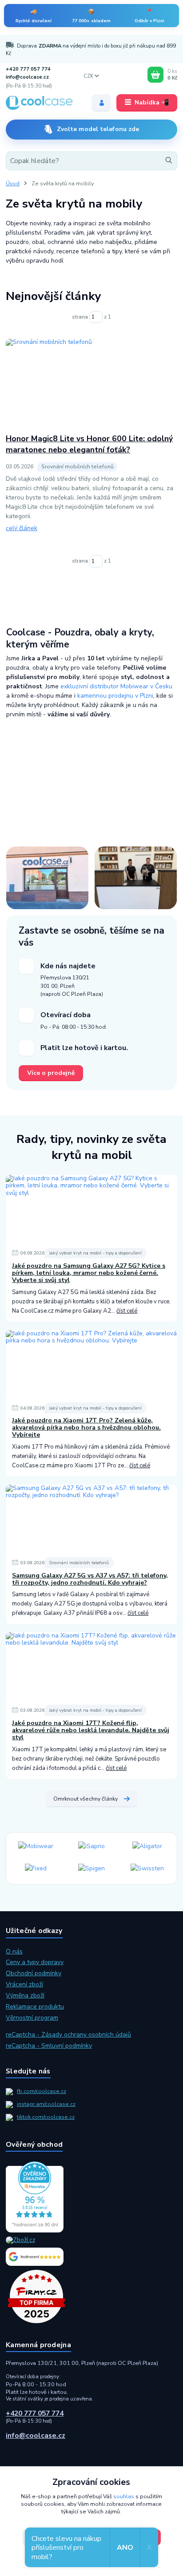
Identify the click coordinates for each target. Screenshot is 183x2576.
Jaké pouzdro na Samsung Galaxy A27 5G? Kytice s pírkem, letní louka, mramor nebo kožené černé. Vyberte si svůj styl (89, 1273)
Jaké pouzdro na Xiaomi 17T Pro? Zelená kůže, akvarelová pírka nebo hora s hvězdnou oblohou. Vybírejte (86, 1428)
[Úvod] (42, 103)
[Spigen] (91, 1869)
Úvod (13, 184)
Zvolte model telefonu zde (98, 129)
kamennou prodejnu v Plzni (115, 696)
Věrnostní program (32, 2018)
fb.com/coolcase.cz (42, 2091)
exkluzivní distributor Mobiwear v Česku (116, 686)
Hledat (167, 161)
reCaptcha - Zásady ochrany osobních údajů (68, 2035)
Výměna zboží (25, 1995)
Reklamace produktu (35, 2007)
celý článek (22, 528)
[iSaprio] (91, 1847)
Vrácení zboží (24, 1984)
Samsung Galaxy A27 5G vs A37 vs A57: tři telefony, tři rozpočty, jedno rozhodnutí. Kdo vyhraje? (90, 1579)
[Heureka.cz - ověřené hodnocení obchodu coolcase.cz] (91, 2197)
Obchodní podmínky (34, 1973)
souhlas (124, 2496)
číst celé (127, 1311)
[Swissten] (147, 1869)
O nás (14, 1951)
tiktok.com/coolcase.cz (46, 2117)
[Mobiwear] (36, 1847)
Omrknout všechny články (86, 1799)
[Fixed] (36, 1869)
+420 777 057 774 (28, 69)
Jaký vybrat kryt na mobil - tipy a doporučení (95, 1253)
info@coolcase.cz (27, 77)
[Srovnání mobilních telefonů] (91, 383)
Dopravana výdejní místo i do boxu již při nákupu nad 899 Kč (91, 50)
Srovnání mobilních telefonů (79, 1563)
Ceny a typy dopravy (35, 1962)
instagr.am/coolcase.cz (46, 2104)
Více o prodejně (51, 1073)
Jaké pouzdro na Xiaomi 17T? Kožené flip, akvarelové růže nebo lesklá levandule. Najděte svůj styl (91, 1730)
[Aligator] (147, 1847)
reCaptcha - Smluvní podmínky (49, 2046)
